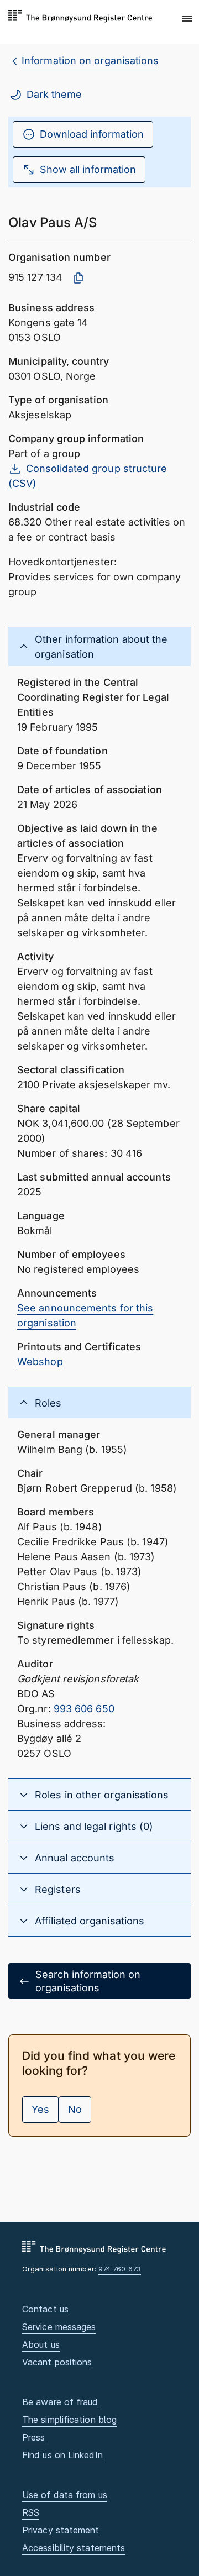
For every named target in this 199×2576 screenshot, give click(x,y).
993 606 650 (84, 1709)
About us (41, 2344)
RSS (31, 2512)
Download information (92, 134)
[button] (187, 19)
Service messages (59, 2327)
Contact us (45, 2309)
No (75, 2109)
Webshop (40, 1362)
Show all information (88, 169)
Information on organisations (90, 61)
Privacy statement (61, 2530)
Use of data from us (65, 2495)
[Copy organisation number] (78, 278)
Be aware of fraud (60, 2402)
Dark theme (54, 94)
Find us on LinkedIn (62, 2455)
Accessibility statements (74, 2548)
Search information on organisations (88, 1981)
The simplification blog (69, 2420)
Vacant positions (57, 2362)
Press (33, 2437)
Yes (40, 2109)
